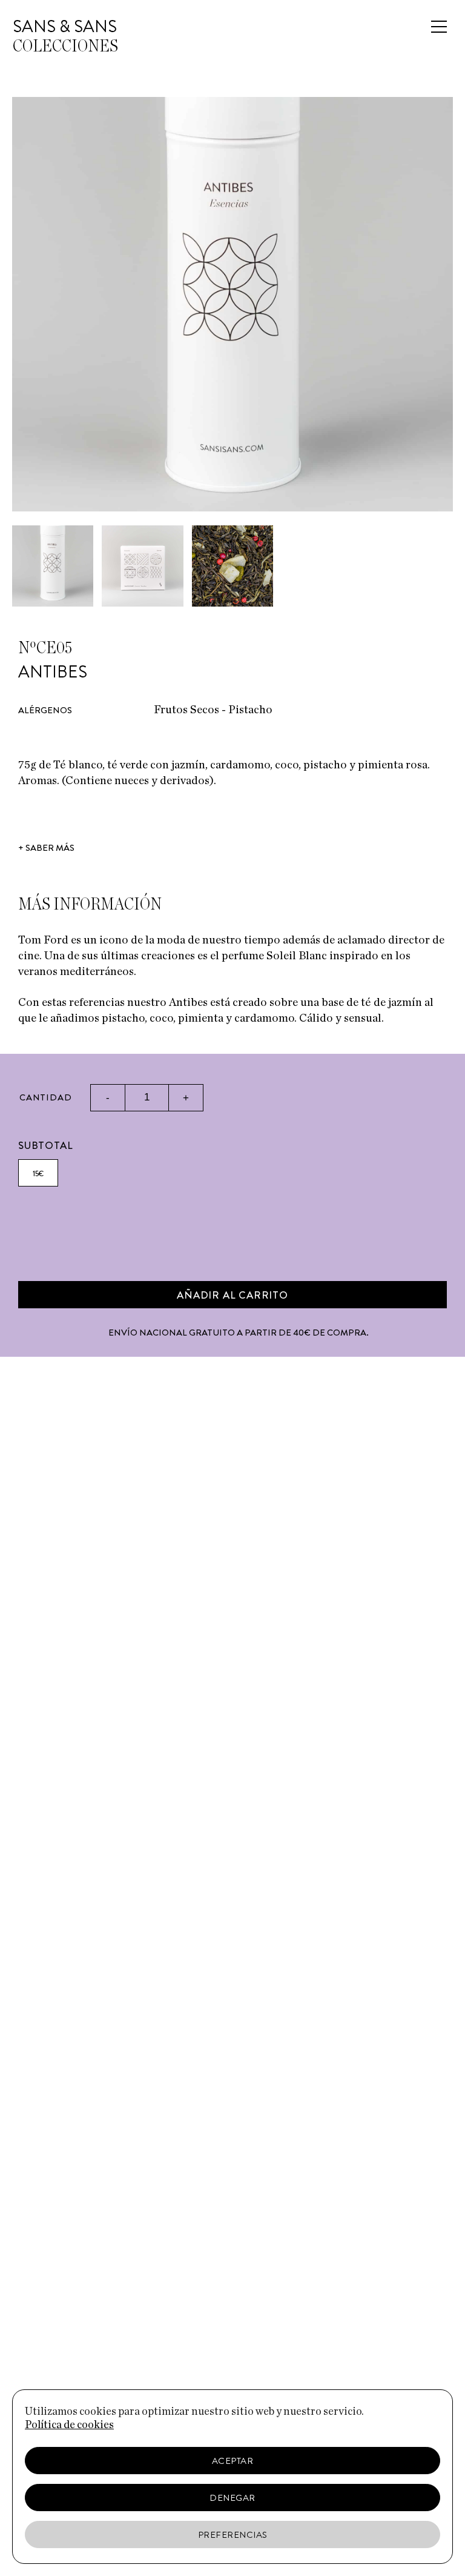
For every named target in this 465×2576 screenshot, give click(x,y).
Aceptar (233, 2461)
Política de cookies (69, 2425)
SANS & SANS (65, 27)
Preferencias (233, 2535)
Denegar (232, 2498)
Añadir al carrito (232, 1295)
